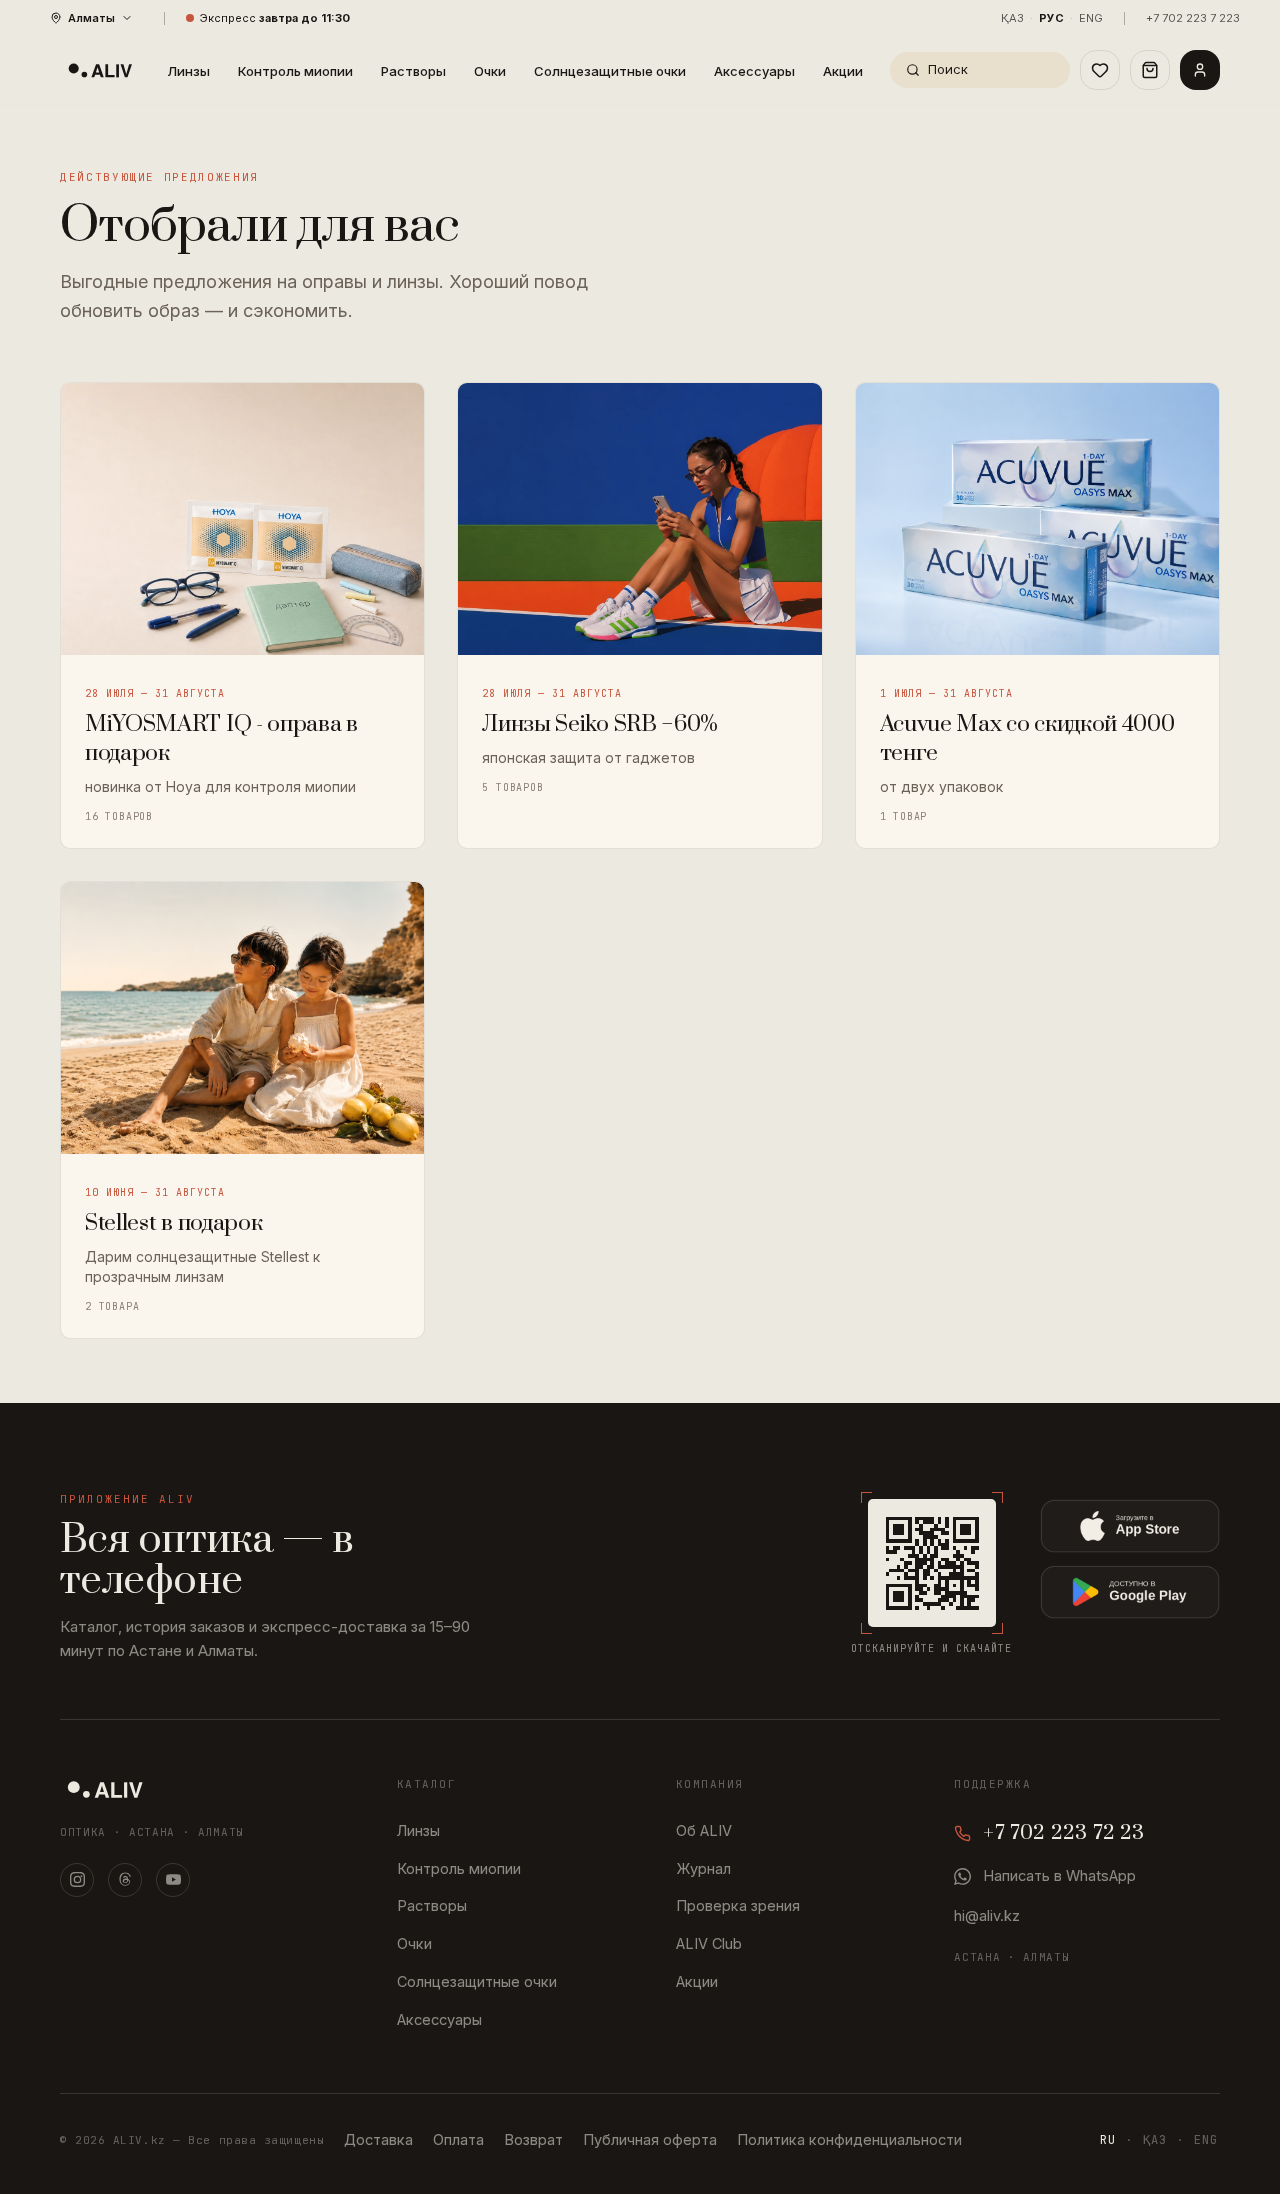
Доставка (378, 2139)
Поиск (948, 69)
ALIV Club (709, 1943)
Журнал (703, 1868)
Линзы (188, 71)
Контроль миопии (295, 71)
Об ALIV (704, 1830)
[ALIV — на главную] (100, 70)
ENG (1091, 18)
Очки (490, 71)
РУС (1051, 18)
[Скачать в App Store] (1130, 1526)
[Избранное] (1100, 70)
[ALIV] (105, 1789)
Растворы (413, 71)
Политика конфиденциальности (849, 2139)
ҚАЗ (1012, 18)
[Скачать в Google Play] (1130, 1592)
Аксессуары (754, 71)
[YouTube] (173, 1880)
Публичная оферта (650, 2139)
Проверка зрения (738, 1905)
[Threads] (125, 1880)
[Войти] (1200, 70)
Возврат (533, 2139)
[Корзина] (1150, 70)
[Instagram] (77, 1880)
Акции (843, 71)
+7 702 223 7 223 (1193, 18)
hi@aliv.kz (987, 1915)
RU (1108, 2140)
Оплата (458, 2139)
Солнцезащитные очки (610, 71)
